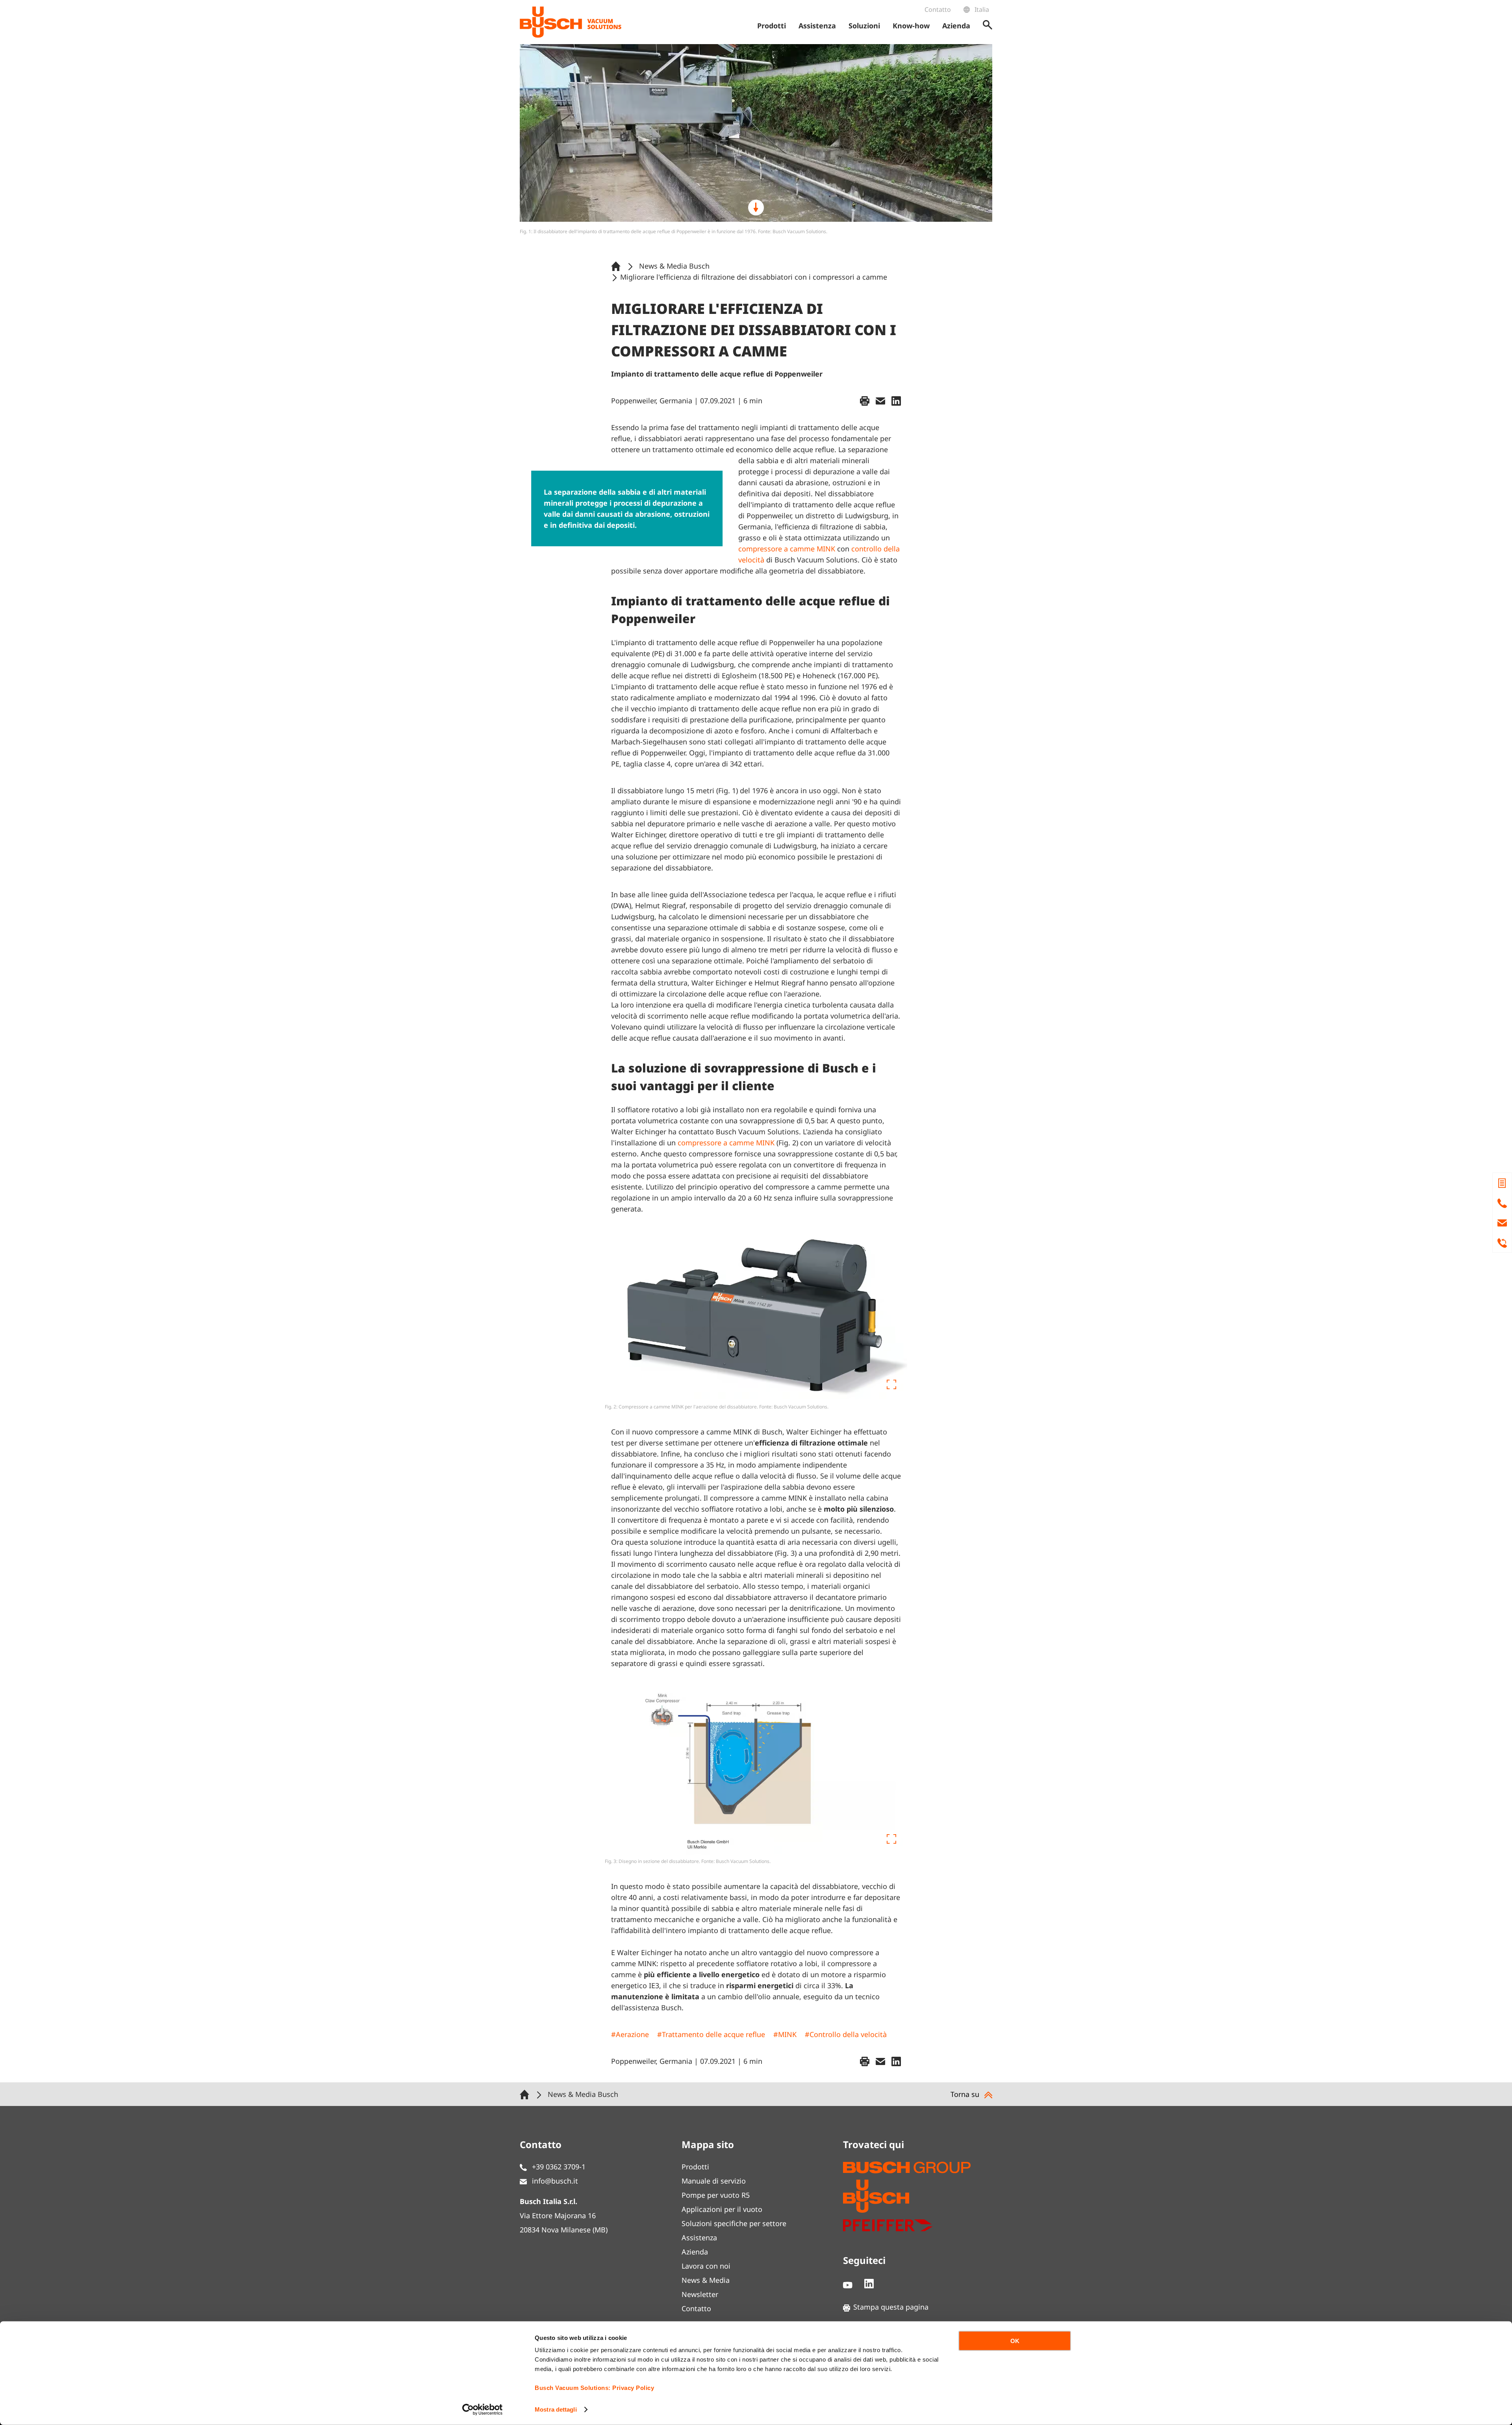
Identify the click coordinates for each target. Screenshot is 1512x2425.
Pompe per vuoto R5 (716, 2195)
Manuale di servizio (714, 2181)
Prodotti (695, 2167)
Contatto (938, 9)
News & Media (706, 2280)
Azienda (695, 2252)
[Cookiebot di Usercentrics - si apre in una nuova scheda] (483, 2410)
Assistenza (699, 2238)
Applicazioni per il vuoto (722, 2209)
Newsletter (700, 2294)
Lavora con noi (706, 2266)
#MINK (785, 2034)
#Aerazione (630, 2034)
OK (1015, 2341)
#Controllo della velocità (846, 2034)
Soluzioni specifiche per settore (734, 2223)
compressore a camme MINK (787, 549)
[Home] (617, 266)
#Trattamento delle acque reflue (711, 2034)
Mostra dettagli (556, 2409)
